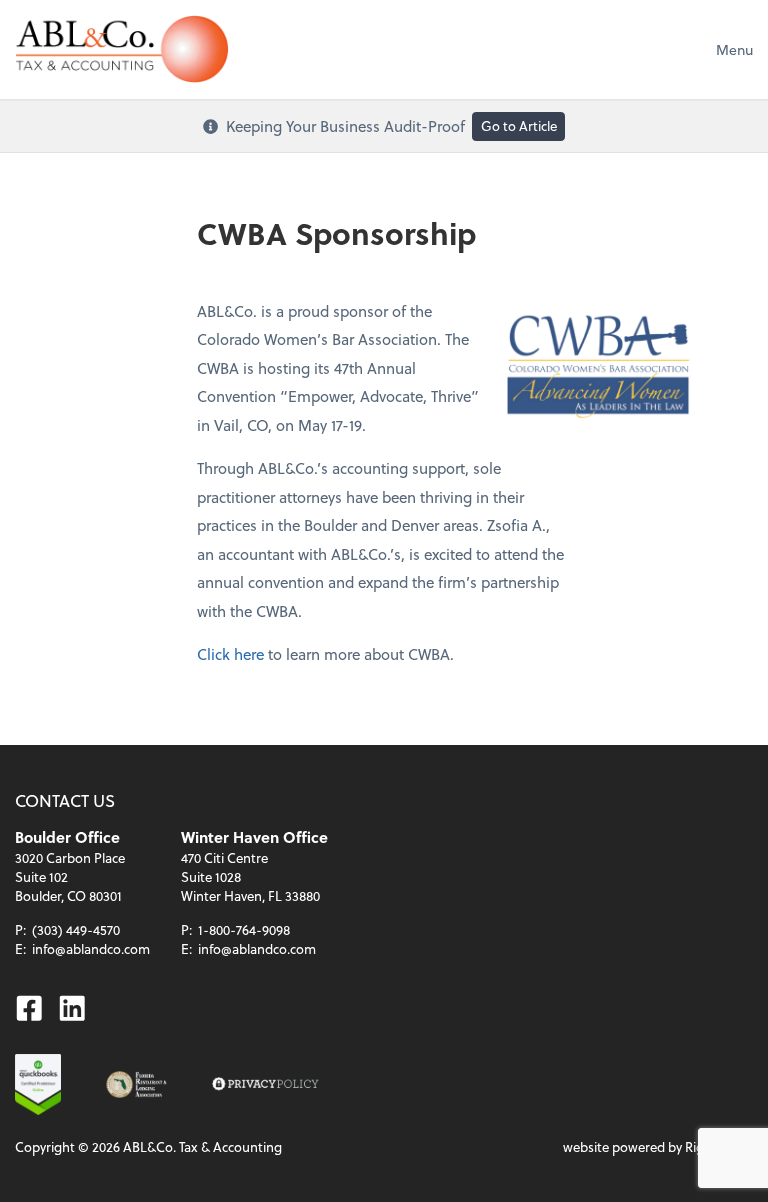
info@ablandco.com (91, 948)
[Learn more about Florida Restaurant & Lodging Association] (136, 1084)
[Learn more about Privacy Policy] (265, 1084)
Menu (734, 49)
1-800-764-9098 (244, 929)
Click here (230, 654)
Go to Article (519, 125)
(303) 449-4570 (76, 929)
